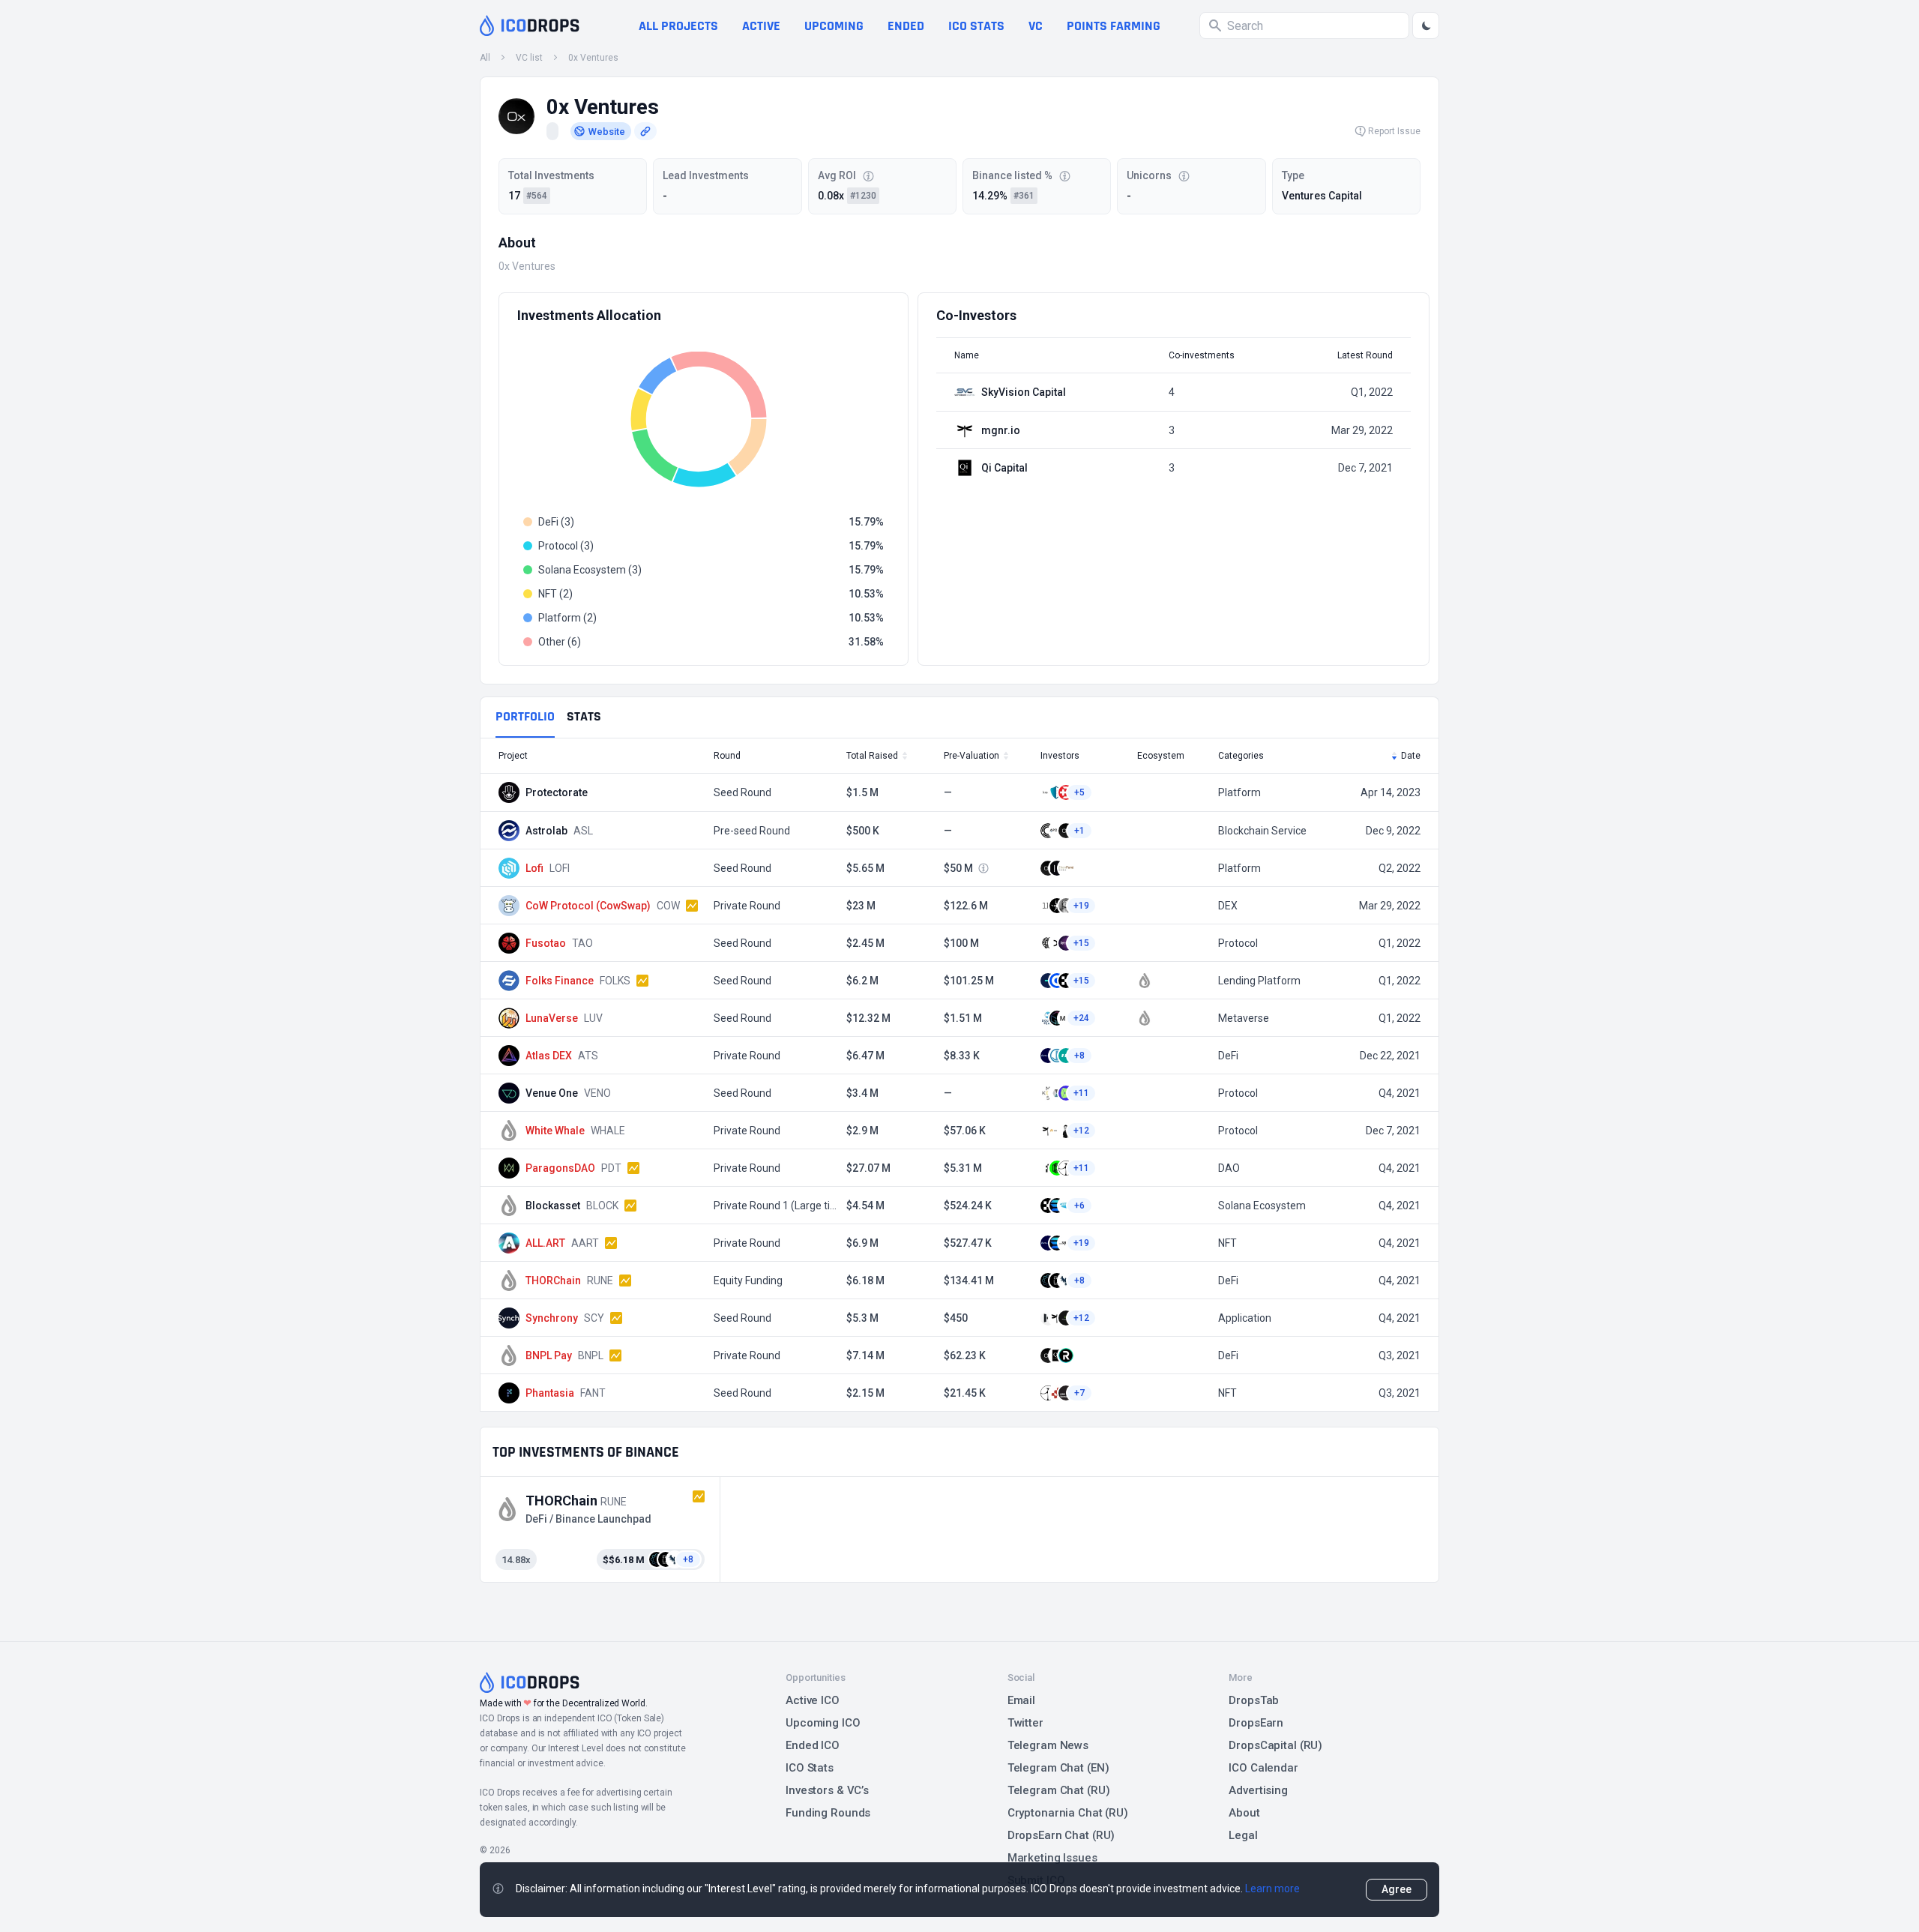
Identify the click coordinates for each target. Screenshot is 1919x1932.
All (485, 58)
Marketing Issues (1052, 1858)
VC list (529, 58)
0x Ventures (593, 58)
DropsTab (1254, 1700)
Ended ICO (813, 1745)
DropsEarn (1256, 1723)
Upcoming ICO (823, 1723)
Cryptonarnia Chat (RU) (1068, 1813)
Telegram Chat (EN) (1058, 1768)
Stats (584, 716)
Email (1021, 1700)
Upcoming (834, 26)
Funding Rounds (828, 1813)
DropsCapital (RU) (1275, 1745)
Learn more (1272, 1889)
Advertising (1258, 1790)
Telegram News (1048, 1745)
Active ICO (813, 1700)
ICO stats (976, 26)
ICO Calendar (1263, 1768)
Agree (1397, 1889)
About (1244, 1813)
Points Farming (1114, 26)
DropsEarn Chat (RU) (1061, 1835)
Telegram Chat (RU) (1059, 1790)
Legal (1243, 1835)
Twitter (1025, 1723)
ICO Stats (810, 1768)
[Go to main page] (530, 25)
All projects (678, 26)
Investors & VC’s (827, 1790)
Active (761, 26)
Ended (906, 26)
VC (1036, 26)
